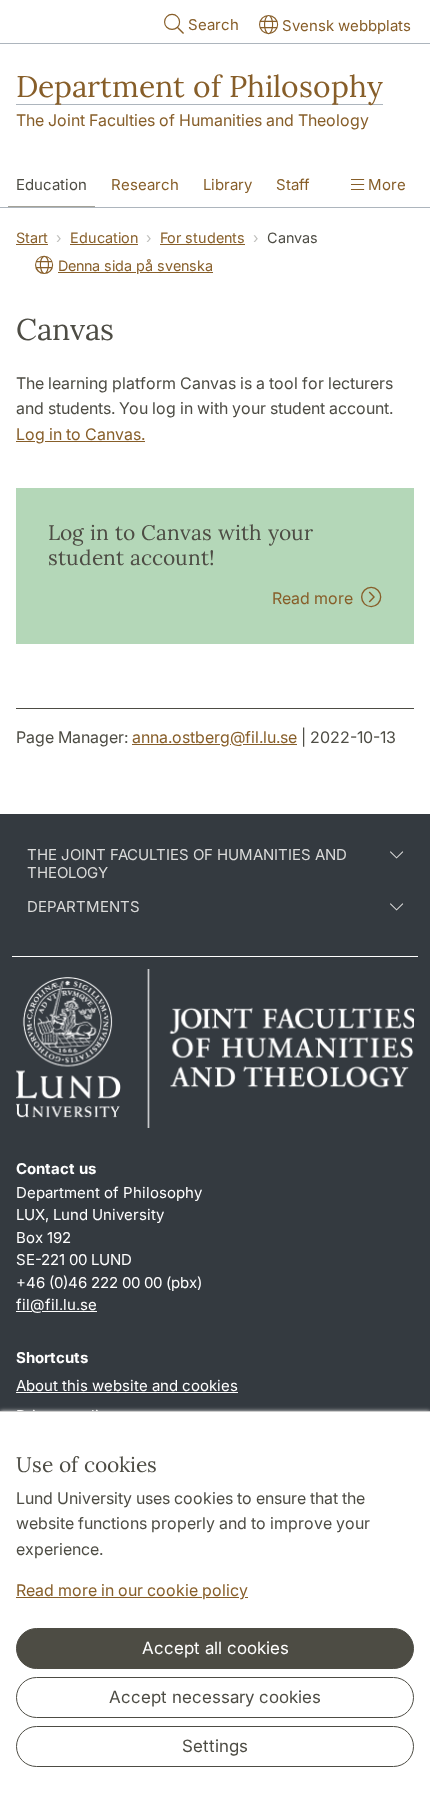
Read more (316, 598)
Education (51, 184)
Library (227, 184)
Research (145, 184)
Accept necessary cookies (215, 1697)
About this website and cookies (127, 1385)
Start (32, 237)
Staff (293, 184)
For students (202, 237)
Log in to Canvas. (80, 434)
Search (213, 24)
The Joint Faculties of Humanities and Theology (192, 120)
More (385, 184)
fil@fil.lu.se (56, 1304)
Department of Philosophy (199, 86)
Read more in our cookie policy (132, 1590)
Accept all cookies (215, 1648)
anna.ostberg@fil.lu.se (214, 737)
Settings (215, 1746)
